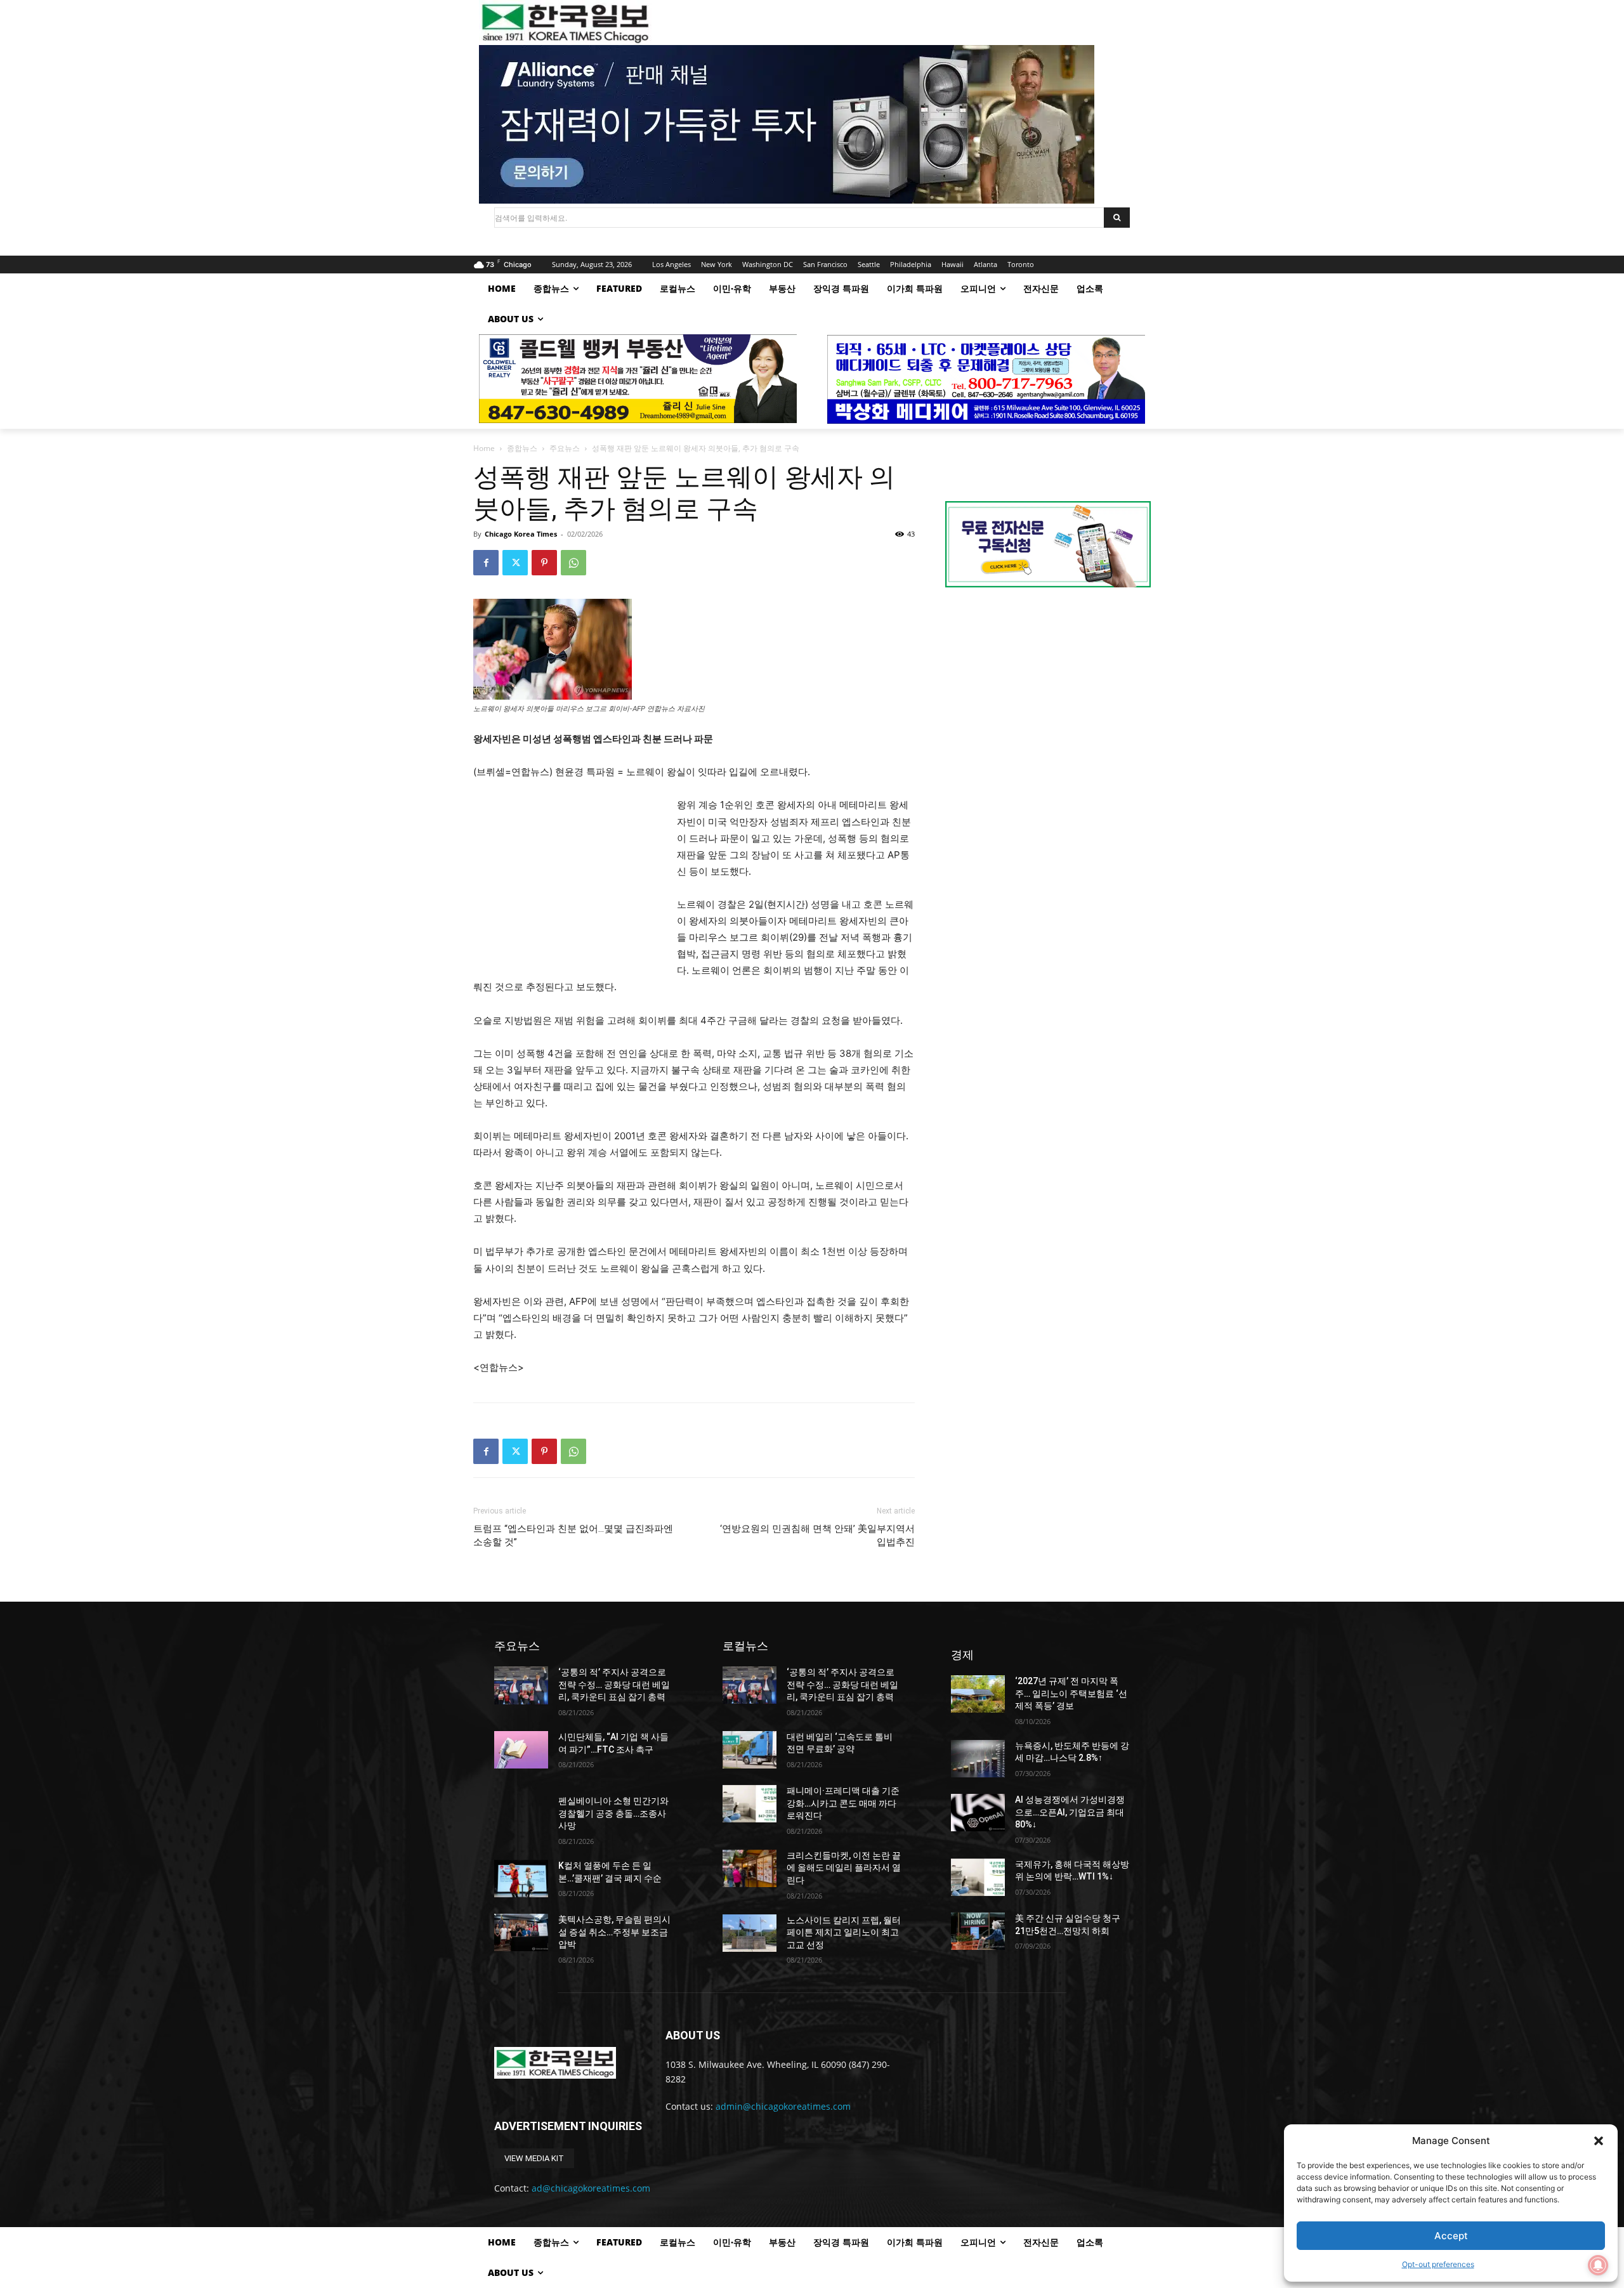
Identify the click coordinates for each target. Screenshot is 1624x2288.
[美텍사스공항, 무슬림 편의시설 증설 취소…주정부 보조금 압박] (521, 1932)
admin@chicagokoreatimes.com (783, 2106)
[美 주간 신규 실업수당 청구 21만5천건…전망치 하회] (978, 1931)
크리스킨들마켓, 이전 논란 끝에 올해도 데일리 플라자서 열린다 (844, 1868)
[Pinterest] (544, 563)
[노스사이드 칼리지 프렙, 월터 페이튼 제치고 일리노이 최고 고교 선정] (750, 1933)
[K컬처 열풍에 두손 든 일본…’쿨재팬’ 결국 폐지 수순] (521, 1879)
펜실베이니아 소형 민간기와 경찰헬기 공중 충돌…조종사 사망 (613, 1813)
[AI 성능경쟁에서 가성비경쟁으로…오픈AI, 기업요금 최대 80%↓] (978, 1813)
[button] (1599, 2141)
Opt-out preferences (1438, 2264)
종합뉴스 (522, 448)
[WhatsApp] (573, 563)
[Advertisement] (568, 882)
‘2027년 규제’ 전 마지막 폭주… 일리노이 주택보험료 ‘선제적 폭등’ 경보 (1071, 1693)
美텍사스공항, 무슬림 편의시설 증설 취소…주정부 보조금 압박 (614, 1932)
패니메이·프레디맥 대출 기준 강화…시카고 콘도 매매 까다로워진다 (843, 1803)
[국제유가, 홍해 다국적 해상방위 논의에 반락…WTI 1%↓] (978, 1877)
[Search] (1117, 218)
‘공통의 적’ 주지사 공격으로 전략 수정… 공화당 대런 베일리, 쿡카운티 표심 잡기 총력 (614, 1684)
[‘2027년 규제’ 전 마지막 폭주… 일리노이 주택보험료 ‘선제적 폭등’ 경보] (978, 1694)
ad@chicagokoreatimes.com (591, 2188)
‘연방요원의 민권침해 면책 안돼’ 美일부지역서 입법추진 (817, 1535)
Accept (1451, 2236)
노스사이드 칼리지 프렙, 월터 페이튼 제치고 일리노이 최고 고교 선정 (844, 1932)
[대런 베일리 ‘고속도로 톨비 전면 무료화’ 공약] (750, 1750)
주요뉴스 (565, 448)
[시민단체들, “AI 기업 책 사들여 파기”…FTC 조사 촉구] (521, 1750)
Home (484, 448)
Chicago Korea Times (521, 534)
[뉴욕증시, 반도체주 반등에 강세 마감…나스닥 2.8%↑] (978, 1759)
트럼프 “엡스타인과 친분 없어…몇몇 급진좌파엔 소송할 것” (573, 1535)
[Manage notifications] (1598, 2265)
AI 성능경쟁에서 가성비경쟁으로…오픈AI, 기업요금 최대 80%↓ (1070, 1812)
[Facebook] (486, 563)
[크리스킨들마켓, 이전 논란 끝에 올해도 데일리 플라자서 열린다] (750, 1868)
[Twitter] (515, 563)
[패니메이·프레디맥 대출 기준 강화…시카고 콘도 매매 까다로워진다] (750, 1804)
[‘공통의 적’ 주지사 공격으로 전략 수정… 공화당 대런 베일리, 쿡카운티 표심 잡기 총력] (521, 1685)
